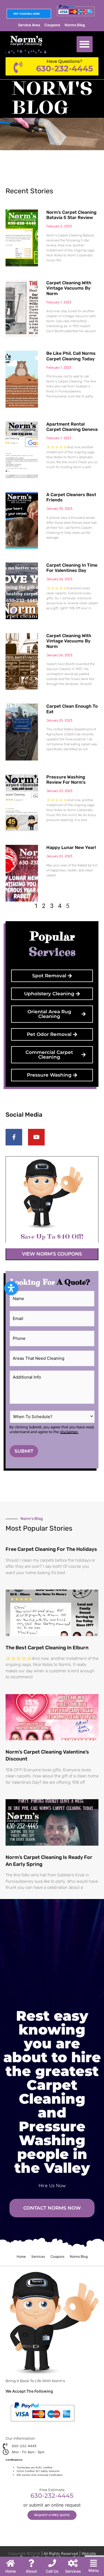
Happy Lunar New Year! (71, 847)
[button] (85, 44)
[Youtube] (36, 1137)
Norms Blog (75, 25)
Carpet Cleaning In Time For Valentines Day (72, 568)
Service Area (29, 25)
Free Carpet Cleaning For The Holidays (51, 1549)
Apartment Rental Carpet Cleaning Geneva (72, 427)
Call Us (52, 2571)
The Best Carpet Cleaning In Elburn (47, 1648)
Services (38, 2256)
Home (21, 2256)
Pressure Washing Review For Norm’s (66, 780)
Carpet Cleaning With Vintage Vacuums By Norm (69, 288)
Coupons (52, 25)
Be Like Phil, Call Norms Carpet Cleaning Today (71, 356)
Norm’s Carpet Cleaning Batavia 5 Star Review (71, 215)
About (31, 2571)
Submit (24, 1451)
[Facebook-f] (14, 1137)
